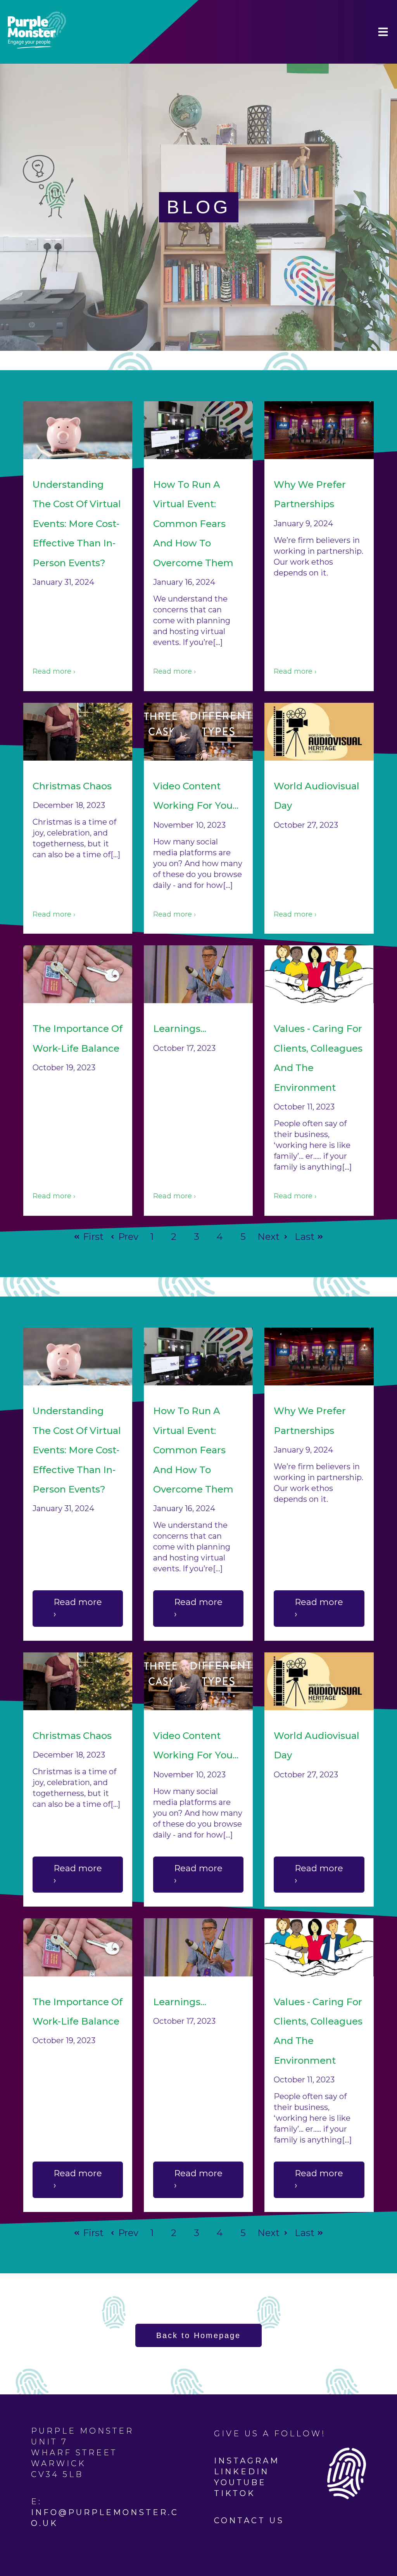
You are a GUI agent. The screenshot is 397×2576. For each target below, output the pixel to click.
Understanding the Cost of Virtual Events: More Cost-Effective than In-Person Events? (77, 524)
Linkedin (242, 2472)
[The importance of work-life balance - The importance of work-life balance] (78, 974)
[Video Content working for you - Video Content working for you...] (198, 732)
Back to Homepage (198, 2335)
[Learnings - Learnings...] (198, 974)
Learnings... (180, 1029)
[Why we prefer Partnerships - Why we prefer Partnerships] (319, 430)
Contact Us (249, 2521)
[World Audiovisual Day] (319, 732)
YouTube (240, 2482)
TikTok (235, 2493)
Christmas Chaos (72, 786)
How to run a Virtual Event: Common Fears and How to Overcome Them (193, 524)
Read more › (54, 671)
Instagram (247, 2461)
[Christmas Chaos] (78, 732)
